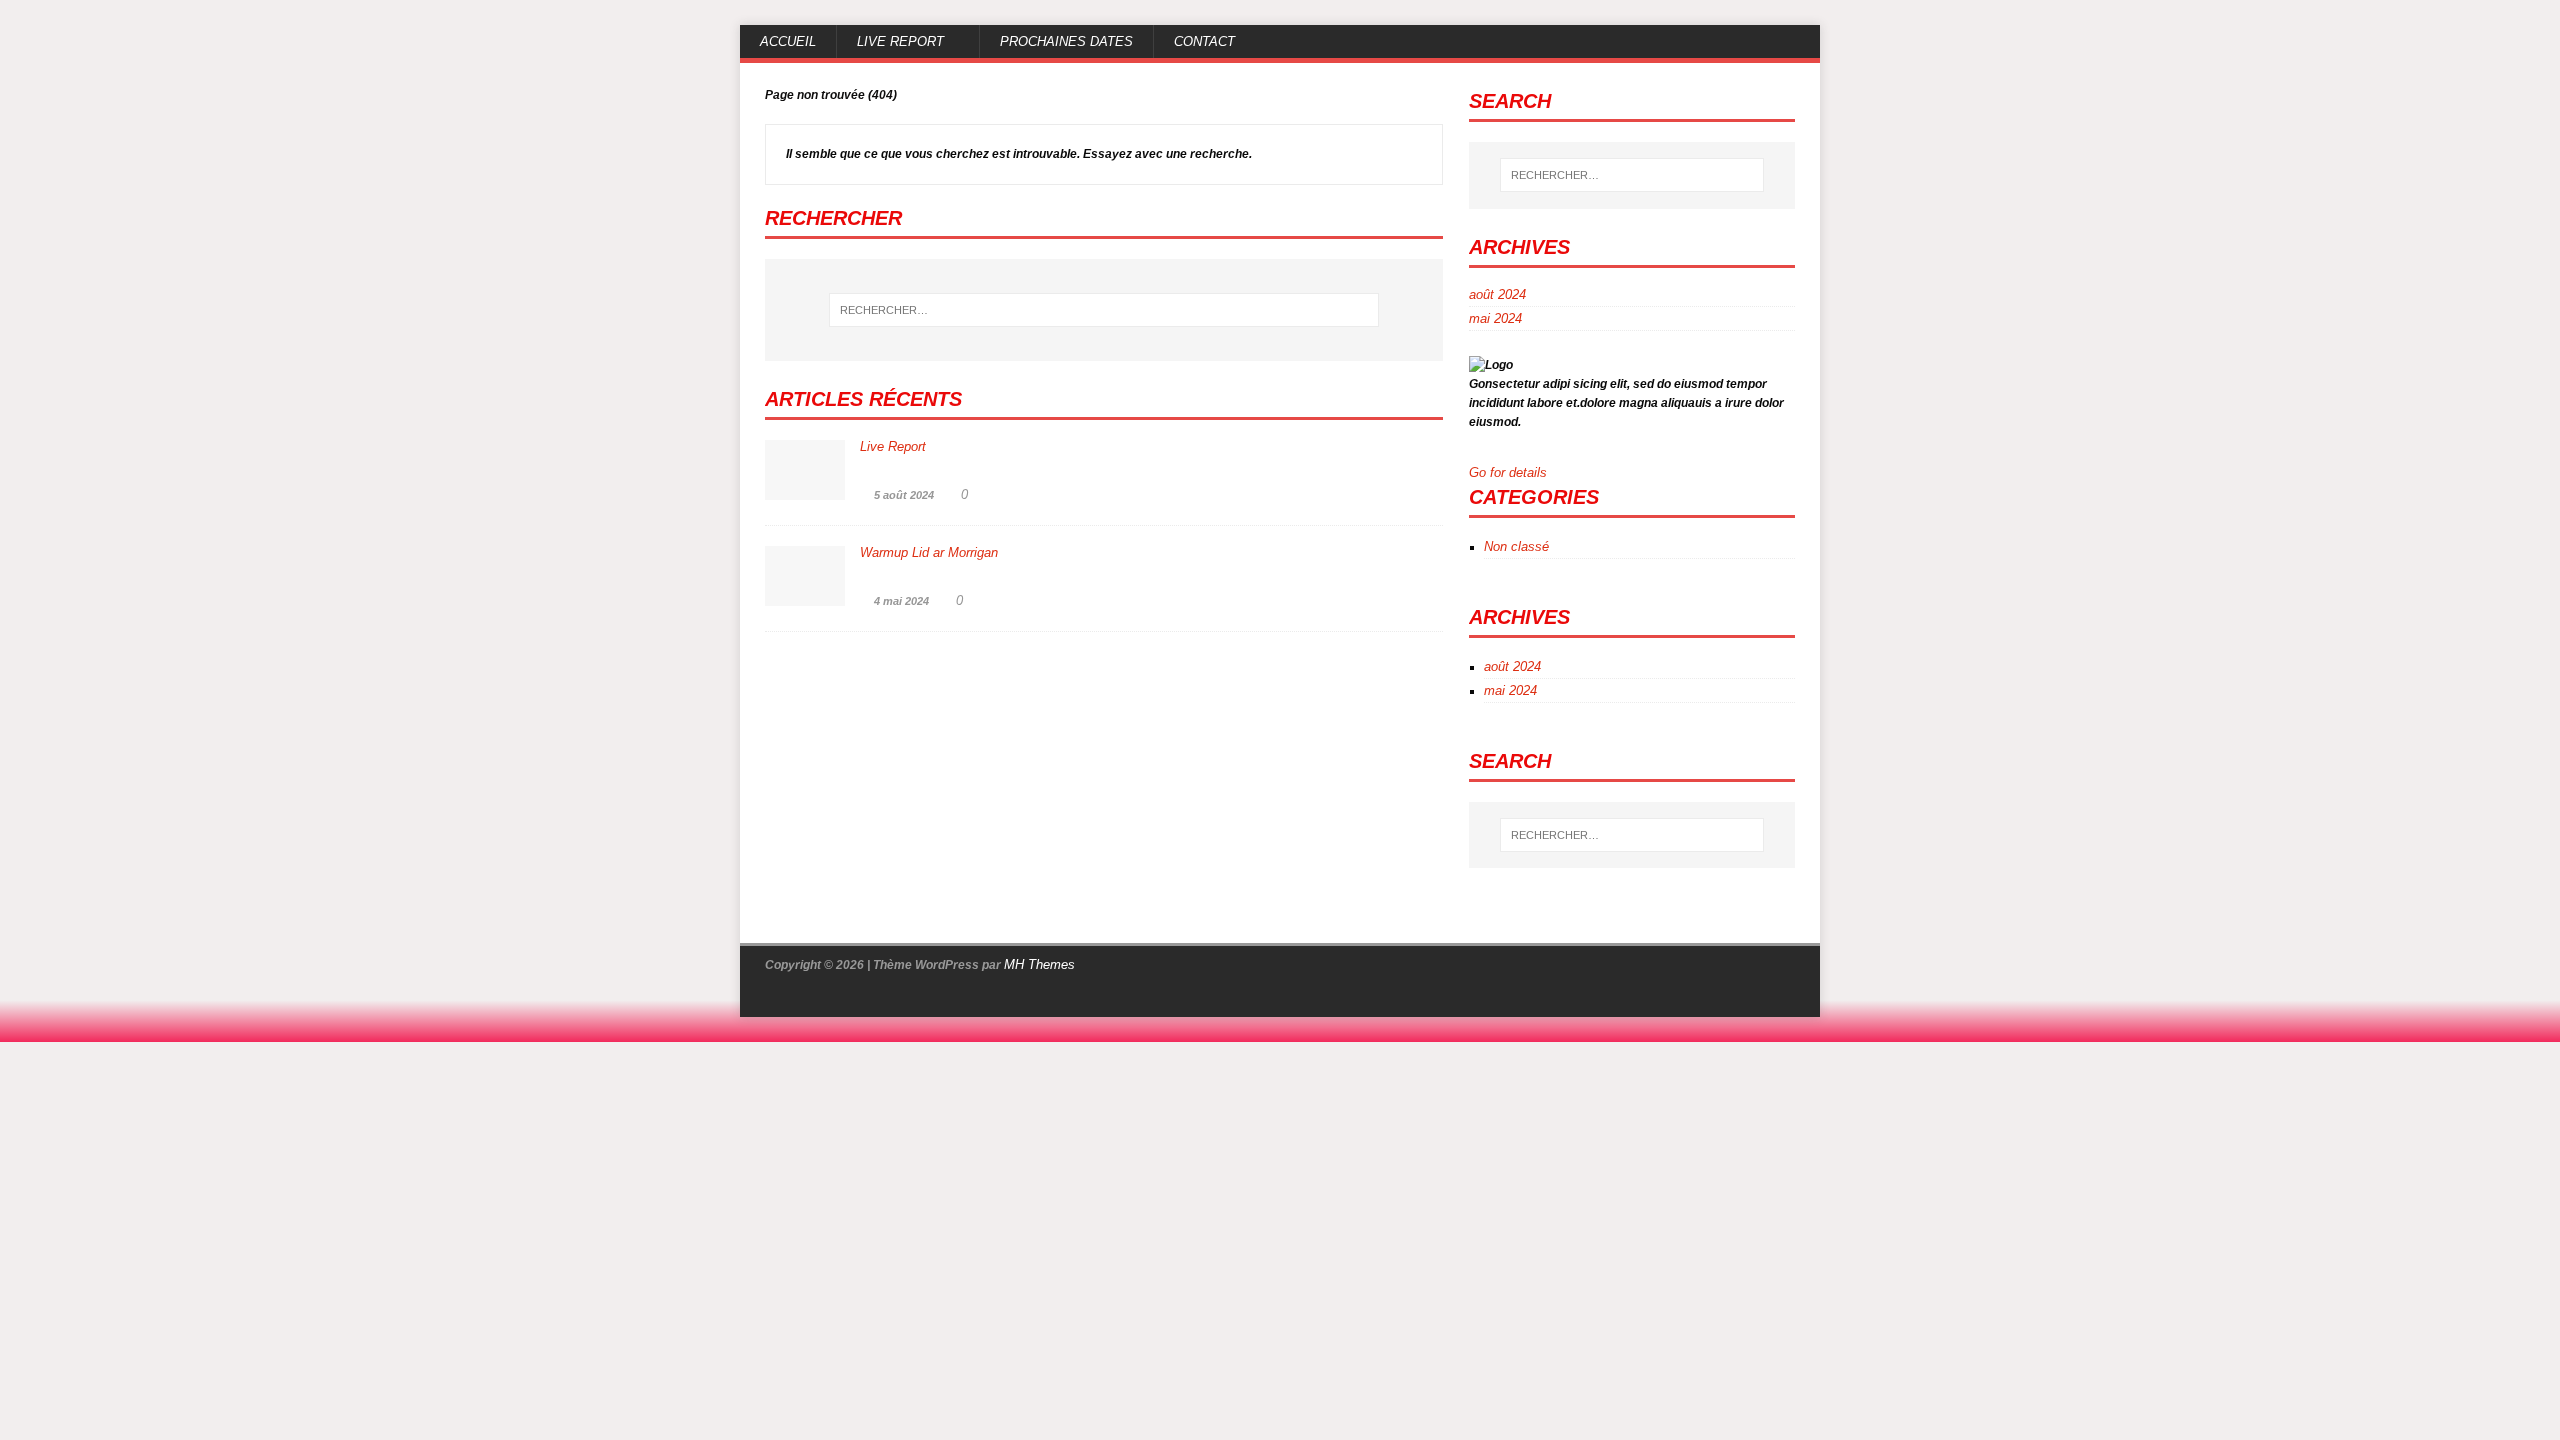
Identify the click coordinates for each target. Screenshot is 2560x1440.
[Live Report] (805, 488)
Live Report (900, 41)
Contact (1204, 41)
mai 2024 (1495, 318)
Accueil (788, 41)
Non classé (1516, 547)
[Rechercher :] (1104, 310)
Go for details (1510, 472)
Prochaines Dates (1066, 41)
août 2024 (1497, 295)
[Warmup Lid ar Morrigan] (805, 595)
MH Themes (1039, 964)
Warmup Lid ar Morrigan (929, 552)
